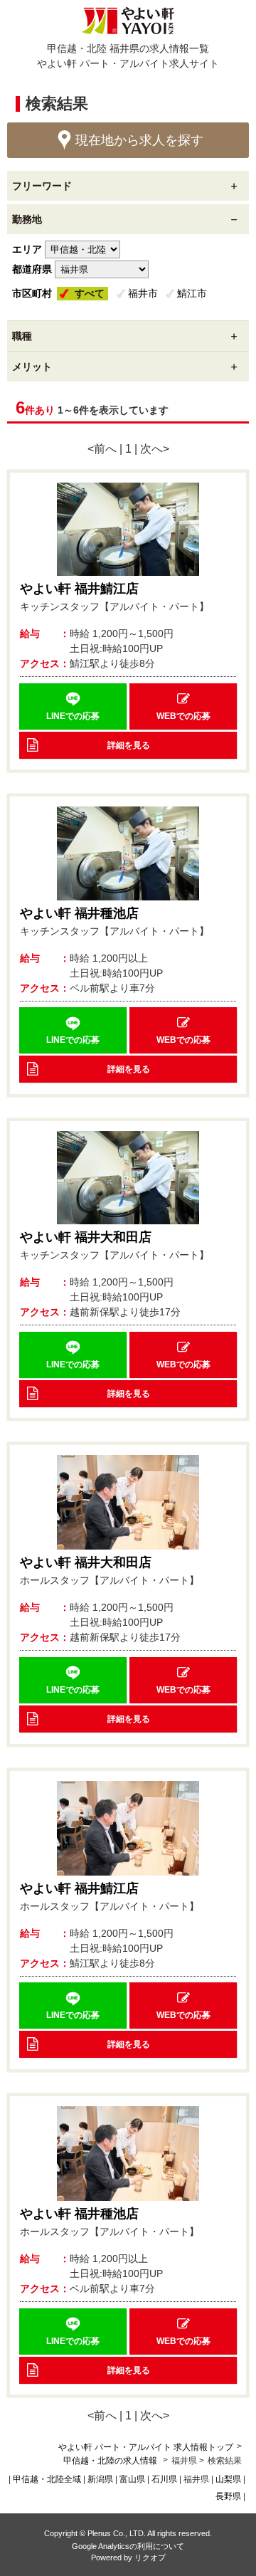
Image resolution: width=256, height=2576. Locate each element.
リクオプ (150, 2557)
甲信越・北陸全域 (47, 2479)
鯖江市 (192, 293)
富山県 (132, 2479)
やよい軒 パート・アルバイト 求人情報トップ (146, 2447)
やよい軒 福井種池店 (79, 913)
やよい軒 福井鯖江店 (79, 589)
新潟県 (100, 2479)
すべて (90, 293)
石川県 (164, 2479)
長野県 (228, 2496)
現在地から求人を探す (139, 140)
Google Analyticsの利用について (128, 2546)
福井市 (143, 293)
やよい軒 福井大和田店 (86, 1237)
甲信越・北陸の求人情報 (111, 2461)
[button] (73, 706)
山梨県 (228, 2479)
